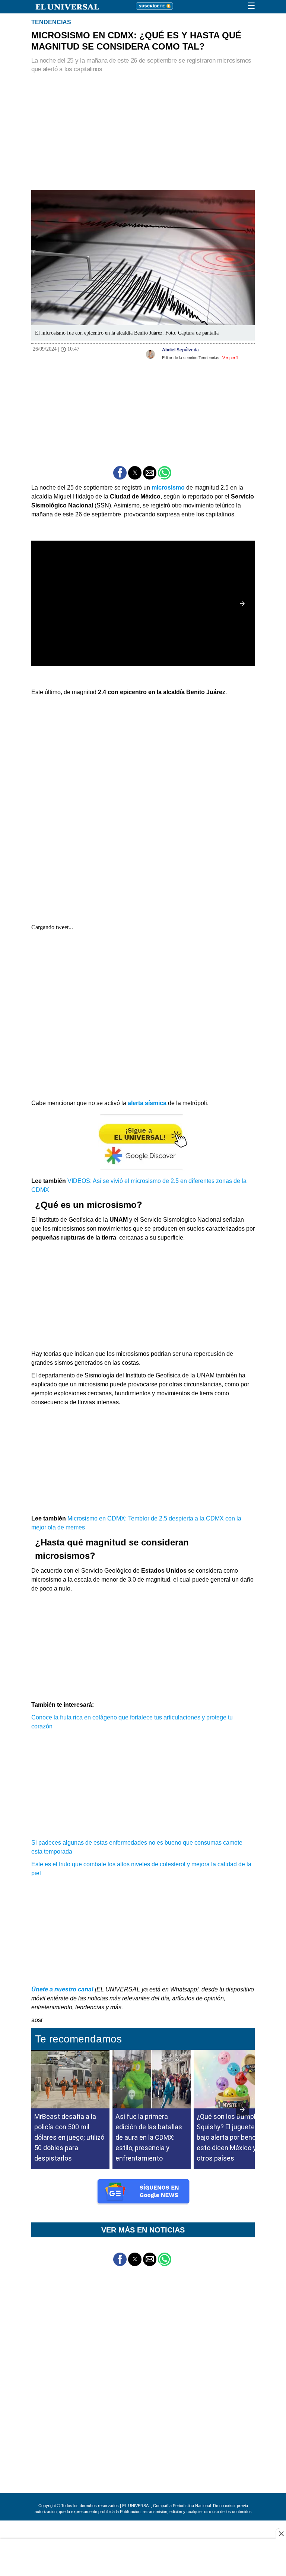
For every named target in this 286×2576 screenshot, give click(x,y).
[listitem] (70, 2162)
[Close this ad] (281, 2534)
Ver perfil (230, 358)
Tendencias (51, 22)
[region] (143, 128)
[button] (120, 473)
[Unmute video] (143, 604)
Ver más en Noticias (143, 2230)
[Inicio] (63, 6)
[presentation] (242, 2110)
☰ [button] (251, 6)
